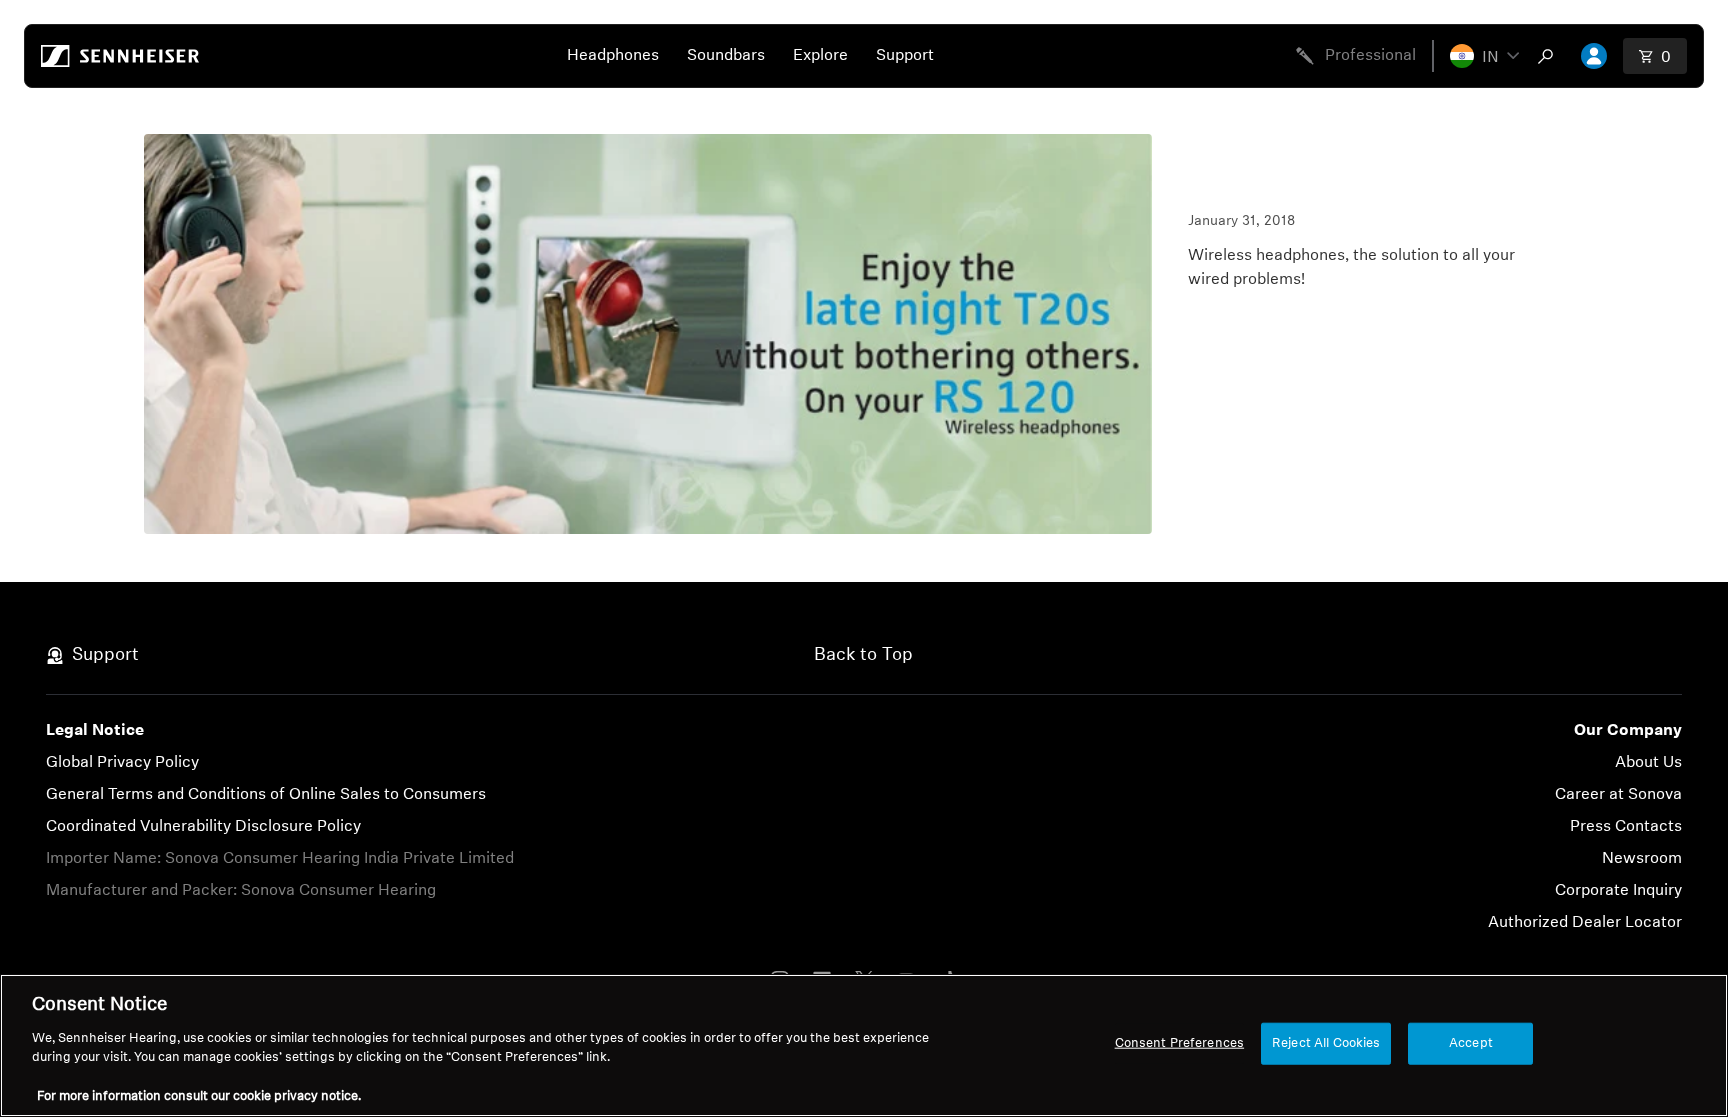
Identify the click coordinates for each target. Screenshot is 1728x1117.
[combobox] (1550, 56)
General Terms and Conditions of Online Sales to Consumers (266, 795)
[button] (1484, 56)
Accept (1471, 1043)
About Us (1648, 763)
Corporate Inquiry (1618, 891)
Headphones (613, 56)
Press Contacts (1626, 827)
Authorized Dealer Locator (1585, 923)
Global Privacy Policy (122, 763)
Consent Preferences (1179, 1043)
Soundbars (726, 56)
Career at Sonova (1618, 795)
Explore (820, 56)
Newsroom (1642, 859)
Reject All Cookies (1326, 1043)
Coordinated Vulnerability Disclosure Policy (203, 827)
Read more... (1234, 316)
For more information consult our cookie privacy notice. (199, 1096)
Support (905, 56)
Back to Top (863, 656)
